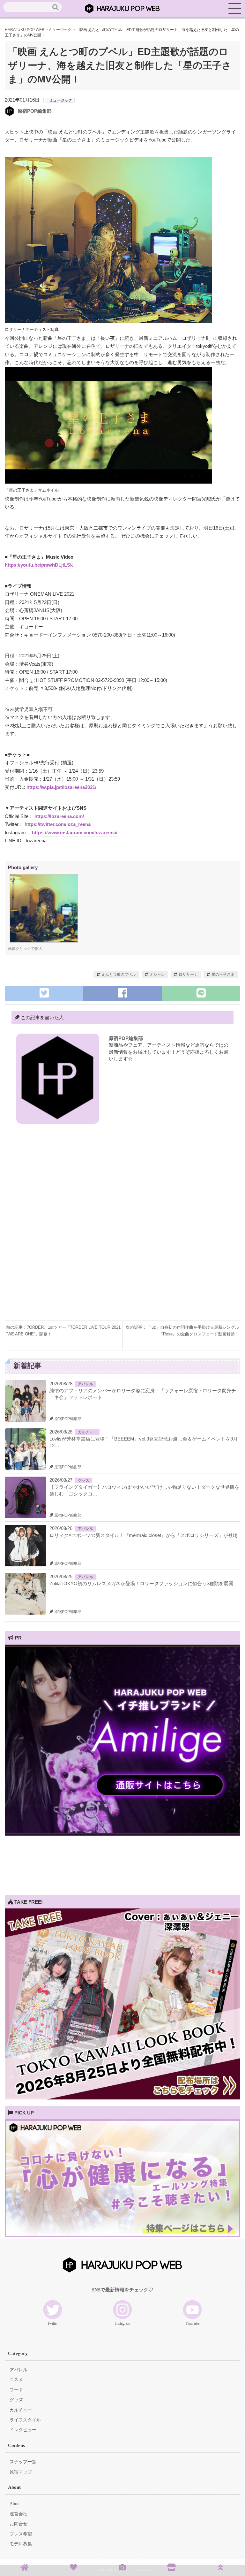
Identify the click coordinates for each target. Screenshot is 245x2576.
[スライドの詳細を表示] (122, 1834)
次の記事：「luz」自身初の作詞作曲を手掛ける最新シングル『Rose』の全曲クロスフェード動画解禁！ (182, 1331)
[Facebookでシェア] (122, 993)
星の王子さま (223, 975)
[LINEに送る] (201, 993)
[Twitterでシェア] (44, 993)
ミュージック (61, 100)
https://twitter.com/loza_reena (58, 824)
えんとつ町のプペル (119, 975)
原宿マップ (21, 2472)
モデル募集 (21, 2544)
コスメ (16, 2380)
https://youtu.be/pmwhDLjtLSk (39, 565)
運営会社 (19, 2514)
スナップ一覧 (23, 2462)
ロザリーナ (188, 975)
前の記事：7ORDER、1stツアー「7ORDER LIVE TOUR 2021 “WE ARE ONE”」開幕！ (63, 1331)
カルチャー (87, 1432)
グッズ (84, 1480)
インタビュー (23, 2430)
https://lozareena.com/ (59, 816)
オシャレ (157, 975)
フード (16, 2390)
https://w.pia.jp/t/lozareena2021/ (61, 787)
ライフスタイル (25, 2420)
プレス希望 (21, 2534)
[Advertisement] (122, 1186)
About (15, 2504)
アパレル (85, 1384)
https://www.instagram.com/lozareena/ (75, 833)
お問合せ (19, 2524)
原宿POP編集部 (35, 111)
